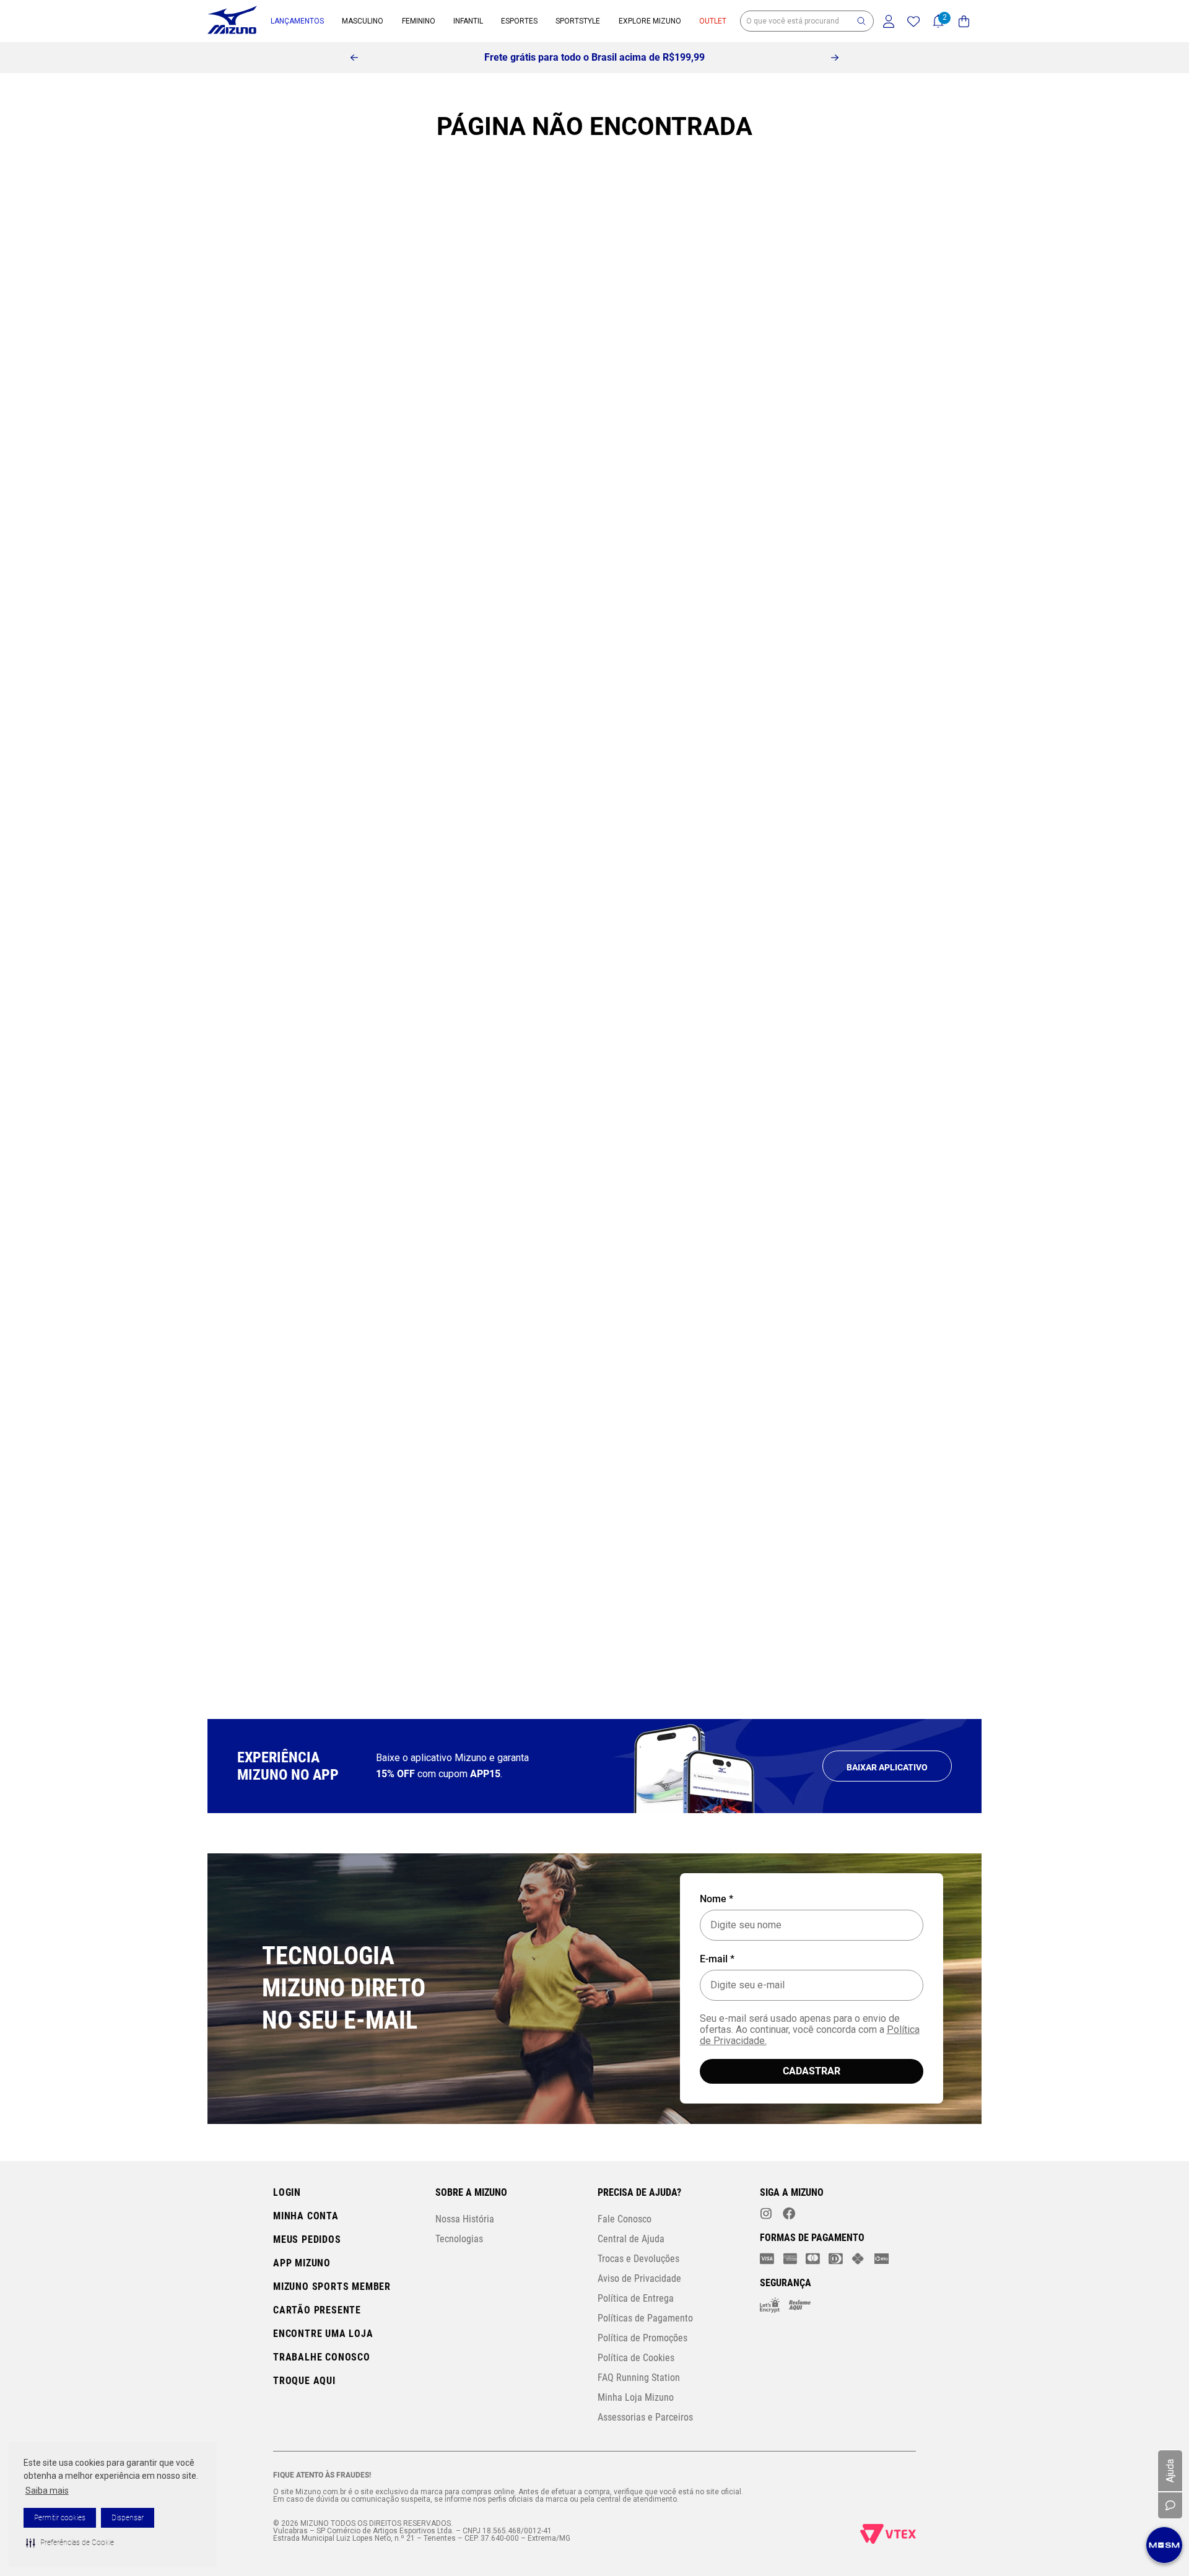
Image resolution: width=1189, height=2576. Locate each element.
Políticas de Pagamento (645, 2318)
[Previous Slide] (354, 58)
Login (287, 2192)
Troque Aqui (304, 2381)
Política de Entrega (636, 2298)
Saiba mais (47, 2491)
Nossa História (465, 2219)
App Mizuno (302, 2263)
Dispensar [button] (128, 2518)
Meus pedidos (307, 2239)
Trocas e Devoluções (638, 2259)
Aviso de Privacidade (639, 2278)
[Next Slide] (835, 58)
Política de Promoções (642, 2338)
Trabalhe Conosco (322, 2357)
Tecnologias (459, 2239)
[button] (70, 2543)
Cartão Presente (317, 2310)
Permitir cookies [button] (60, 2518)
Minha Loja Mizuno (636, 2397)
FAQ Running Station (639, 2378)
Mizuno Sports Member (332, 2287)
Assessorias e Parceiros (645, 2417)
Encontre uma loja (323, 2334)
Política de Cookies (636, 2358)
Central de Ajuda (631, 2239)
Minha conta (306, 2216)
